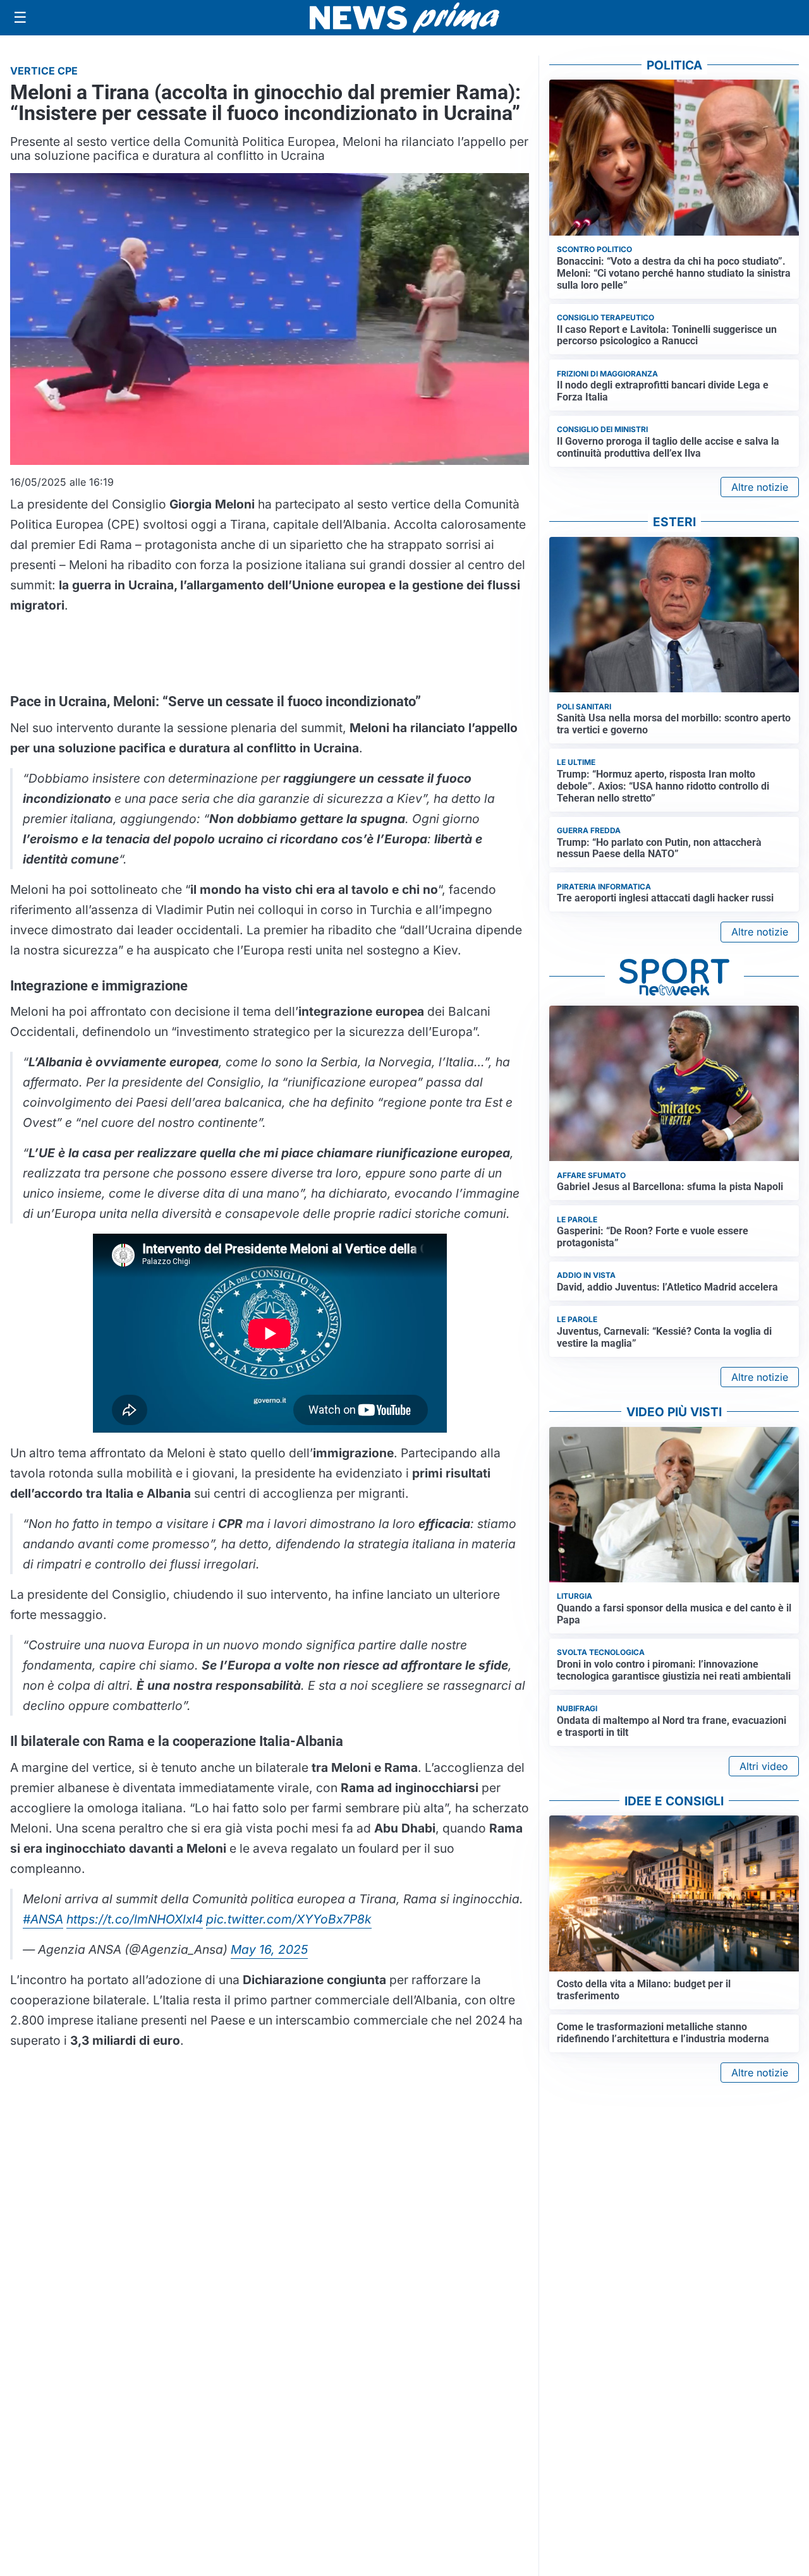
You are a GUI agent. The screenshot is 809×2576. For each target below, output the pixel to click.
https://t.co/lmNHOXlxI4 (135, 1919)
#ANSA (43, 1919)
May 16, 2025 (269, 1949)
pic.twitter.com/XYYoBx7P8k (289, 1919)
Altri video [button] (764, 1766)
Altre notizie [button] (760, 487)
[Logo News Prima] (404, 18)
